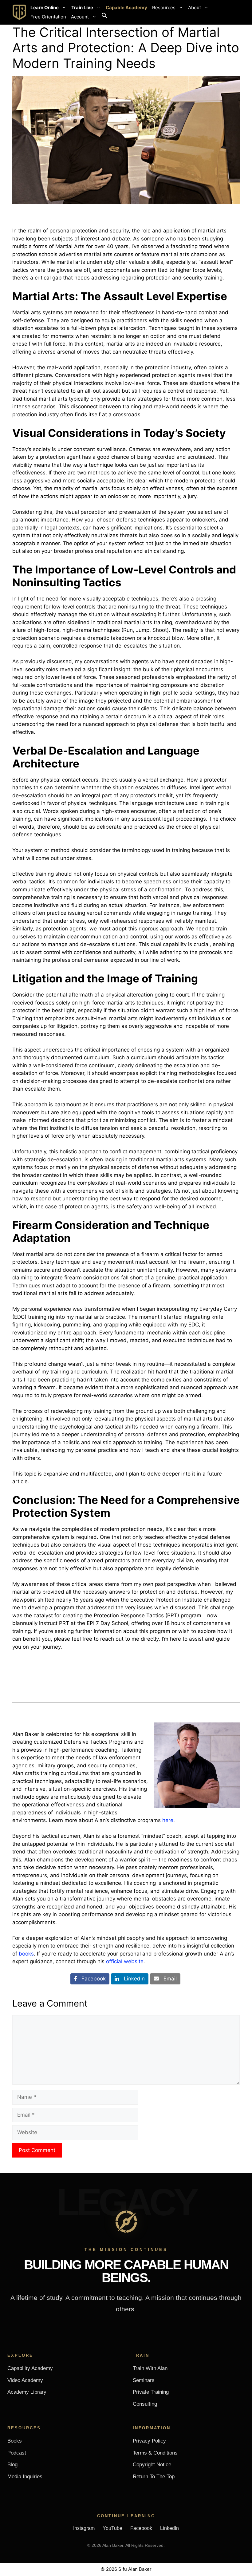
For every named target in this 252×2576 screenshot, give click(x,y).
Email (168, 1979)
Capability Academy (30, 2368)
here (168, 1820)
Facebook (91, 1979)
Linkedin (132, 1979)
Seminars (144, 2380)
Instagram (84, 2528)
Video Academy (25, 2380)
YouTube (112, 2528)
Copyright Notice (152, 2465)
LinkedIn (169, 2528)
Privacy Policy (149, 2441)
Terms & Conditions (155, 2453)
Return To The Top (154, 2477)
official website (125, 1961)
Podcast (17, 2453)
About (195, 8)
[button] (104, 17)
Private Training (151, 2392)
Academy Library (27, 2392)
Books (15, 2441)
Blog (12, 2465)
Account (80, 17)
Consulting (145, 2404)
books (26, 1954)
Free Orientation (48, 17)
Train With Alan (150, 2368)
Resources (164, 8)
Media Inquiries (25, 2477)
